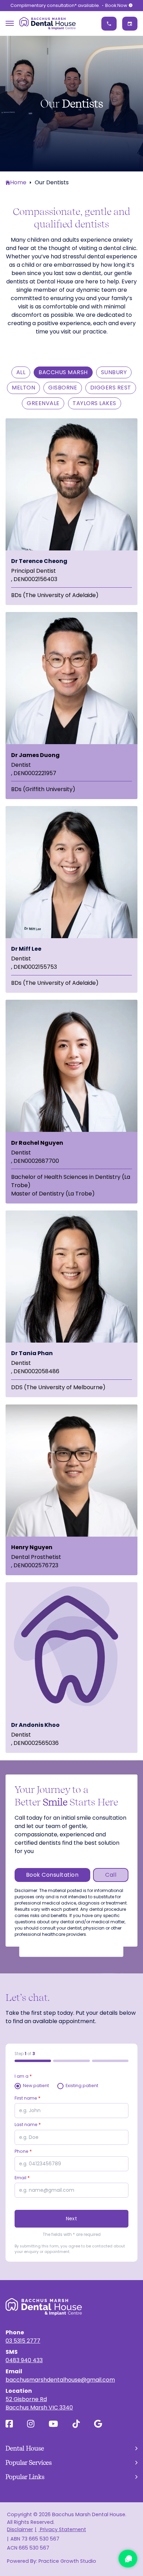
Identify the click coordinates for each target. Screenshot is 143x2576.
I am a (23, 2076)
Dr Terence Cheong (39, 561)
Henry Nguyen (32, 1547)
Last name (28, 2124)
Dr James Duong (35, 755)
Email (22, 2178)
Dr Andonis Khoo (35, 1725)
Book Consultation (52, 1875)
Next (71, 2219)
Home (18, 182)
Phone (23, 2151)
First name (28, 2098)
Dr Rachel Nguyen (37, 1143)
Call (111, 1875)
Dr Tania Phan (32, 1353)
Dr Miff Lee (26, 949)
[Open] (10, 23)
